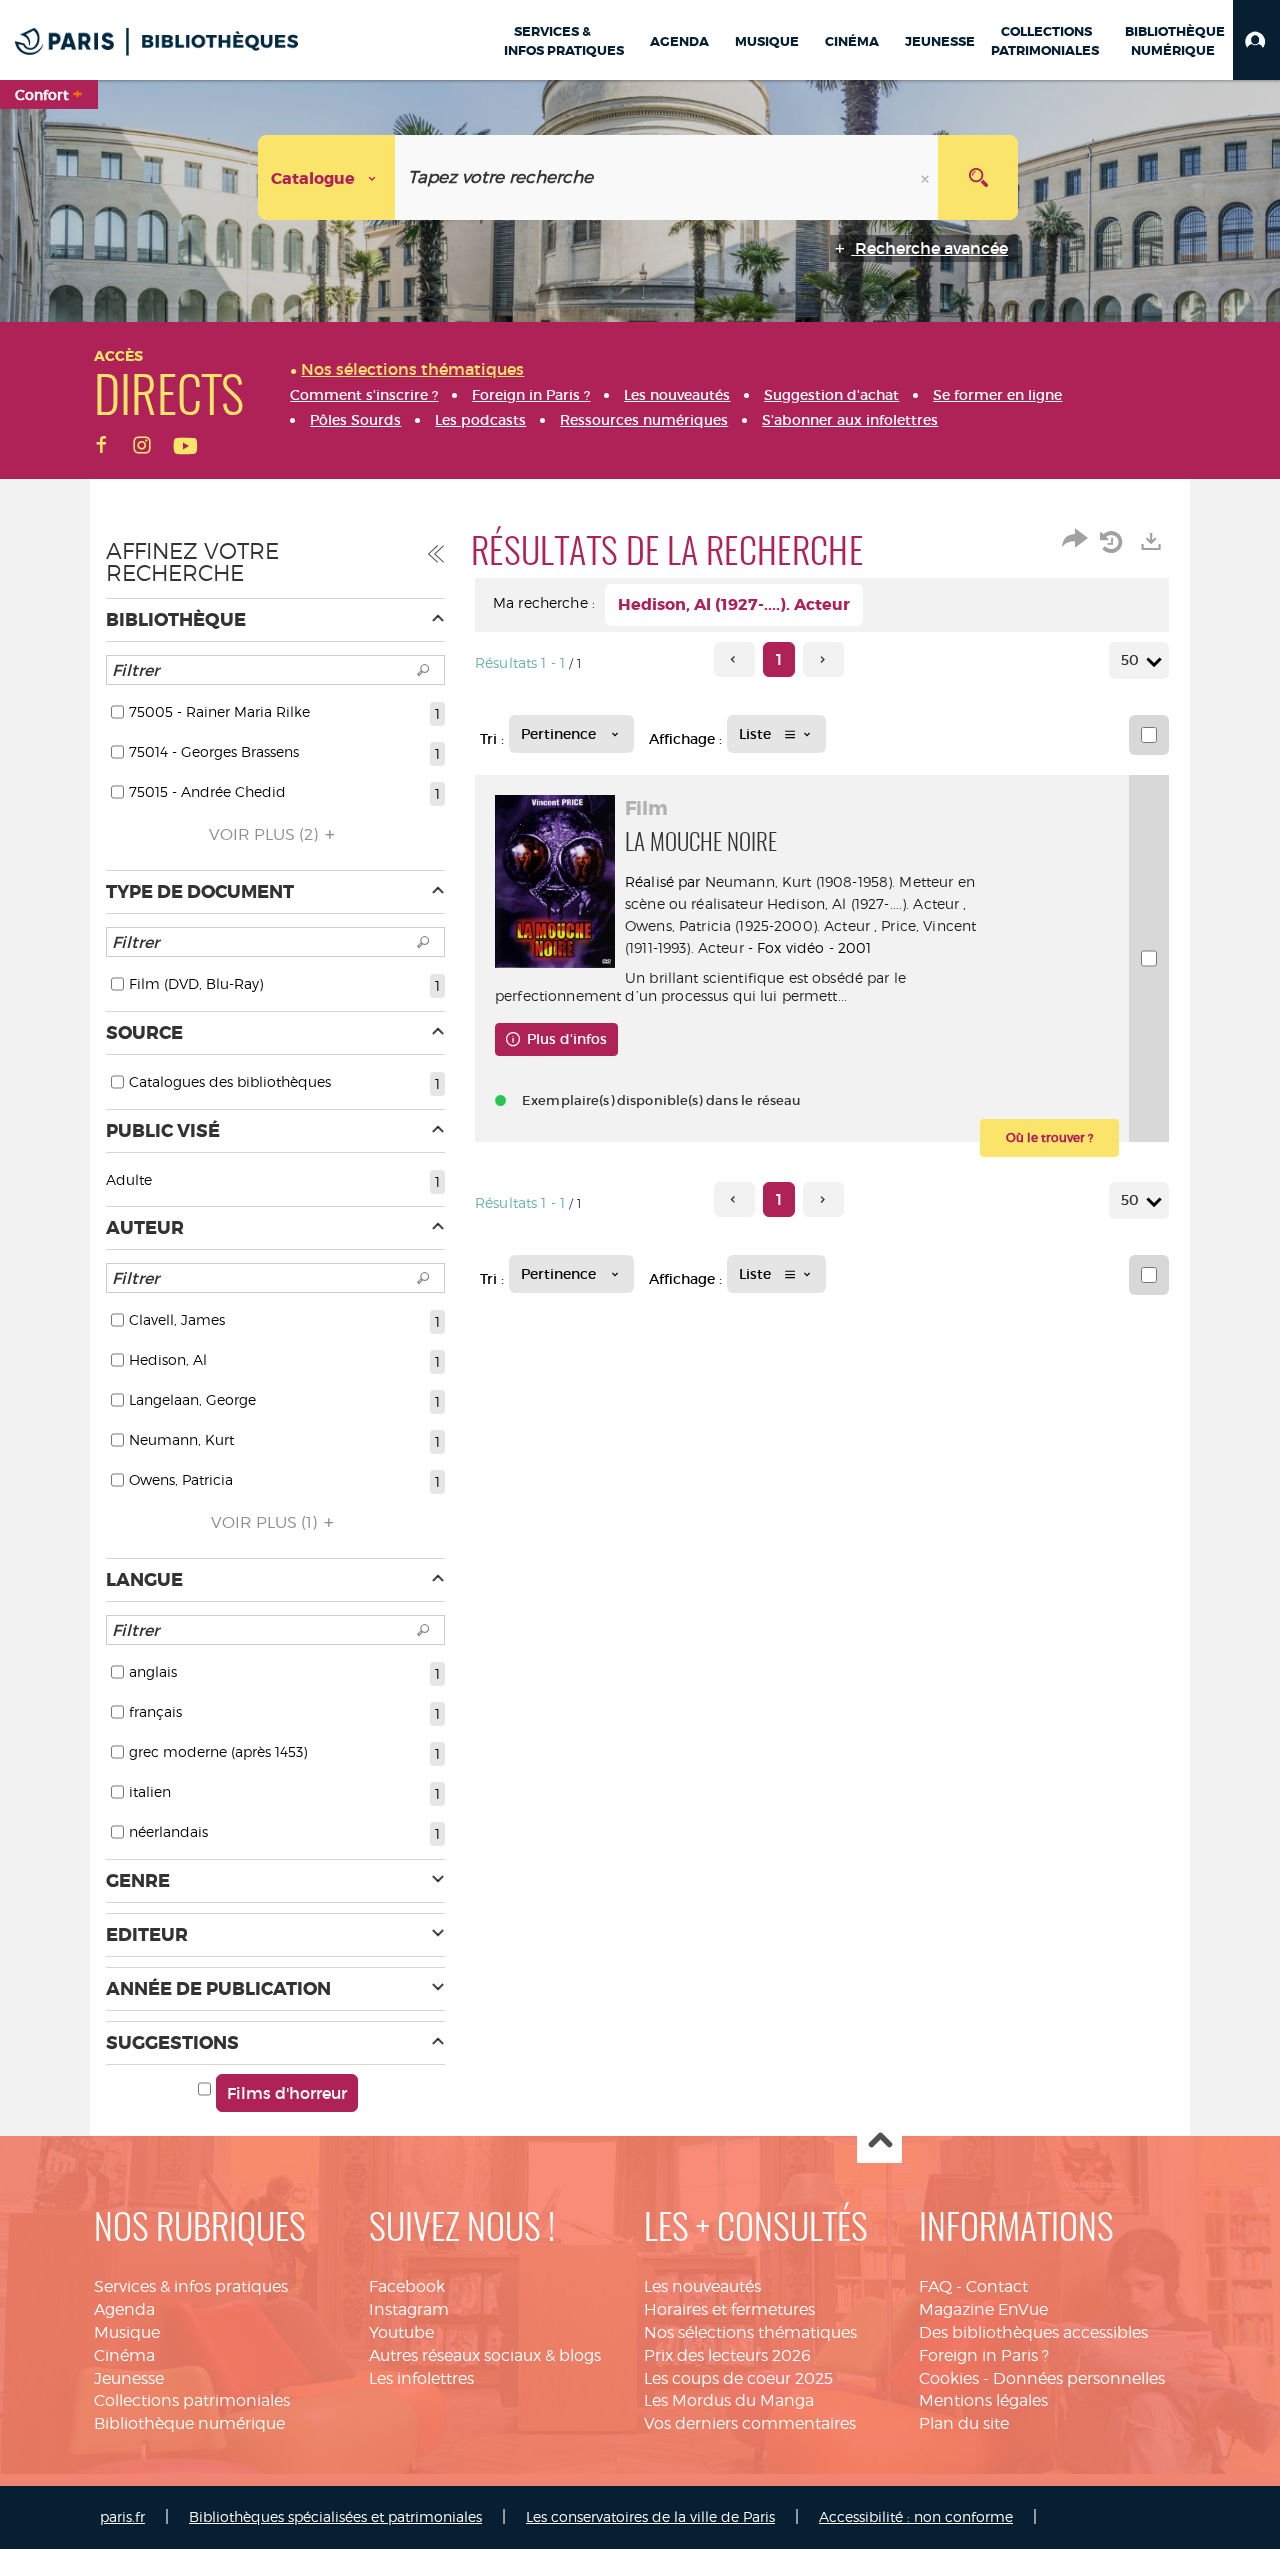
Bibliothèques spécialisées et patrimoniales (335, 2516)
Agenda (124, 2309)
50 (1130, 660)
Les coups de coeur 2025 (738, 2378)
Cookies (949, 2378)
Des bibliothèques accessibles (1033, 2332)
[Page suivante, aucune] (823, 659)
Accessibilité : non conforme (916, 2516)
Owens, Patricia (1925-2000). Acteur (747, 925)
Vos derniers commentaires (750, 2423)
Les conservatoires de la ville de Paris (650, 2516)
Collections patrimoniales (192, 2400)
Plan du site (964, 2423)
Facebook (407, 2286)
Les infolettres (421, 2378)
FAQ (935, 2286)
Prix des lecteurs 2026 (727, 2355)
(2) (265, 834)
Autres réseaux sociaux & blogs (485, 2355)
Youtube (401, 2332)
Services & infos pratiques (191, 2286)
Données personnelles (1079, 2378)
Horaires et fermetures (729, 2309)
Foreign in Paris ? (984, 2355)
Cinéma (124, 2355)
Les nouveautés (702, 2286)
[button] (1256, 40)
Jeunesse (129, 2378)
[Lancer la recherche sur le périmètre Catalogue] (978, 177)
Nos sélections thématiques (750, 2332)
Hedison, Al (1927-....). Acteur (863, 903)
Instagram (409, 2309)
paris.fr (122, 2516)
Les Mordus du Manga (729, 2400)
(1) (266, 1522)
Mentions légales (983, 2400)
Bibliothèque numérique (189, 2423)
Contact (997, 2286)
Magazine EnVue (983, 2309)
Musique (127, 2332)
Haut (879, 2141)
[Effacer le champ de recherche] (927, 177)
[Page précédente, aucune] (734, 659)
